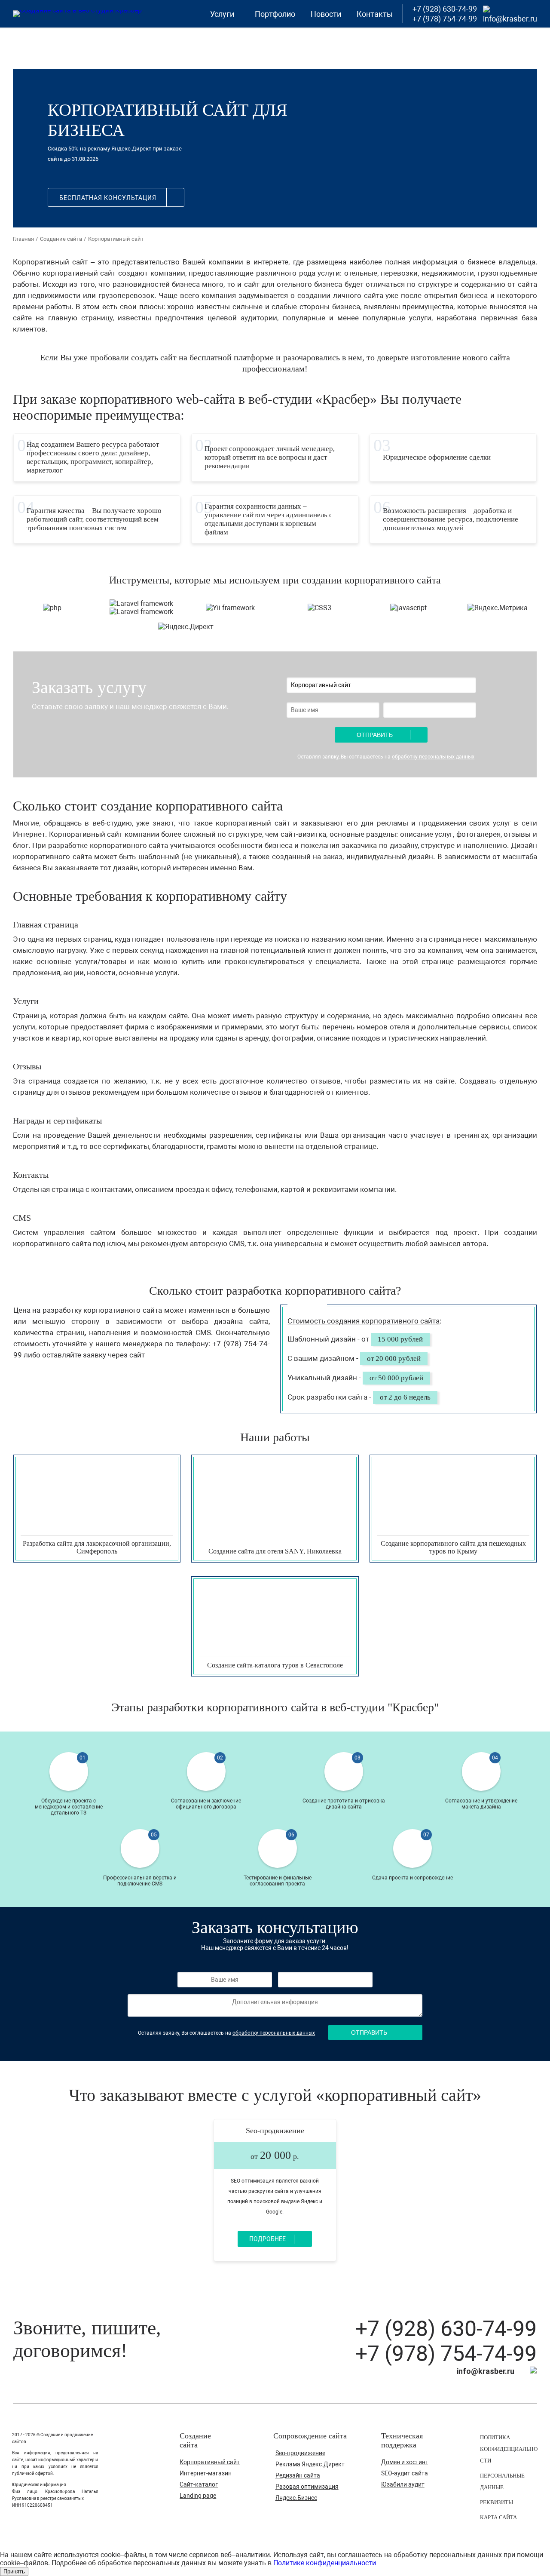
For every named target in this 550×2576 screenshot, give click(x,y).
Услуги (222, 14)
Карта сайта (498, 2517)
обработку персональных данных (433, 757)
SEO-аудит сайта (405, 2473)
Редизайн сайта (298, 2475)
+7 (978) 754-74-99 (446, 2354)
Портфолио (275, 14)
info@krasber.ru (510, 19)
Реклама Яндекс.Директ (310, 2464)
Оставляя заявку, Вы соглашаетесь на (386, 757)
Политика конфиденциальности (509, 2449)
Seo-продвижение (275, 2131)
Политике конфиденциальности (325, 2563)
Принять (14, 2571)
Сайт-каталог (199, 2484)
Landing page (198, 2496)
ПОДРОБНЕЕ (55, 1543)
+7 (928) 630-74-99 (446, 2329)
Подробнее (267, 2239)
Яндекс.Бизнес (296, 2498)
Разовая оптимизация (307, 2487)
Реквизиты (497, 2502)
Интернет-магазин (206, 2473)
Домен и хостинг (405, 2462)
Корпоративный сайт (210, 2462)
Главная (23, 239)
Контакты (375, 14)
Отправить (375, 735)
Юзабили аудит (403, 2484)
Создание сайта (61, 239)
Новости (326, 14)
